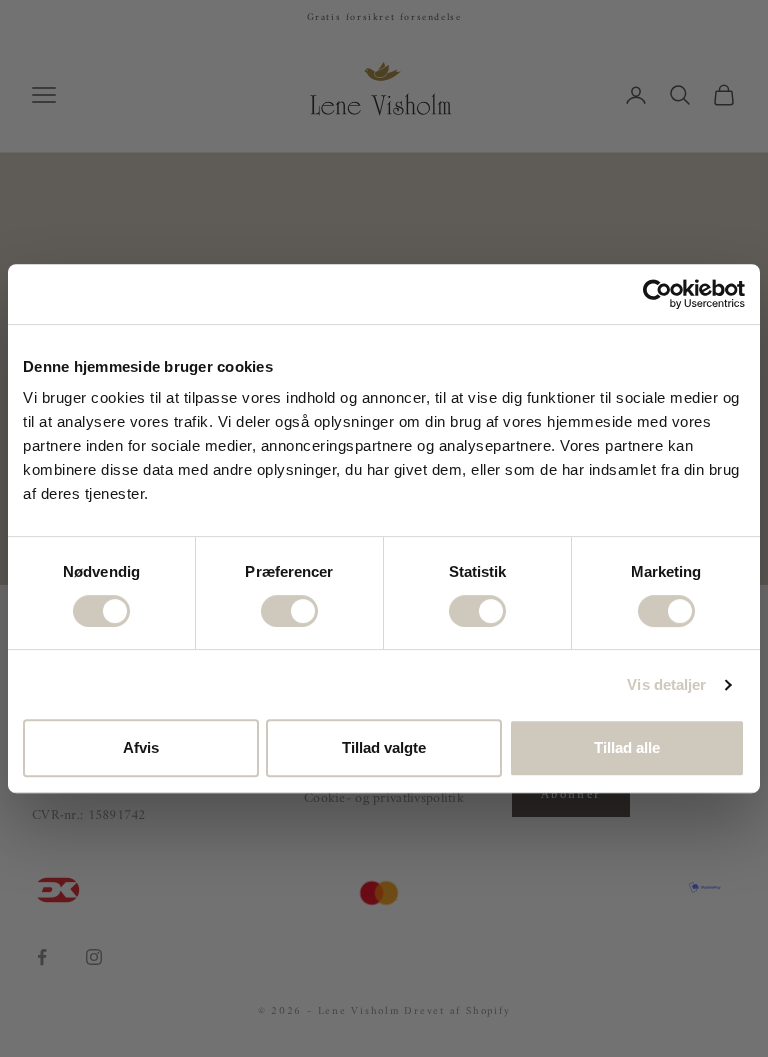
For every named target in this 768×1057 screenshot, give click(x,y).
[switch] (289, 611)
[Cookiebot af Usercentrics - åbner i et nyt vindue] (657, 294)
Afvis (141, 747)
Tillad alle (627, 747)
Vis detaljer (666, 684)
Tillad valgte (384, 747)
